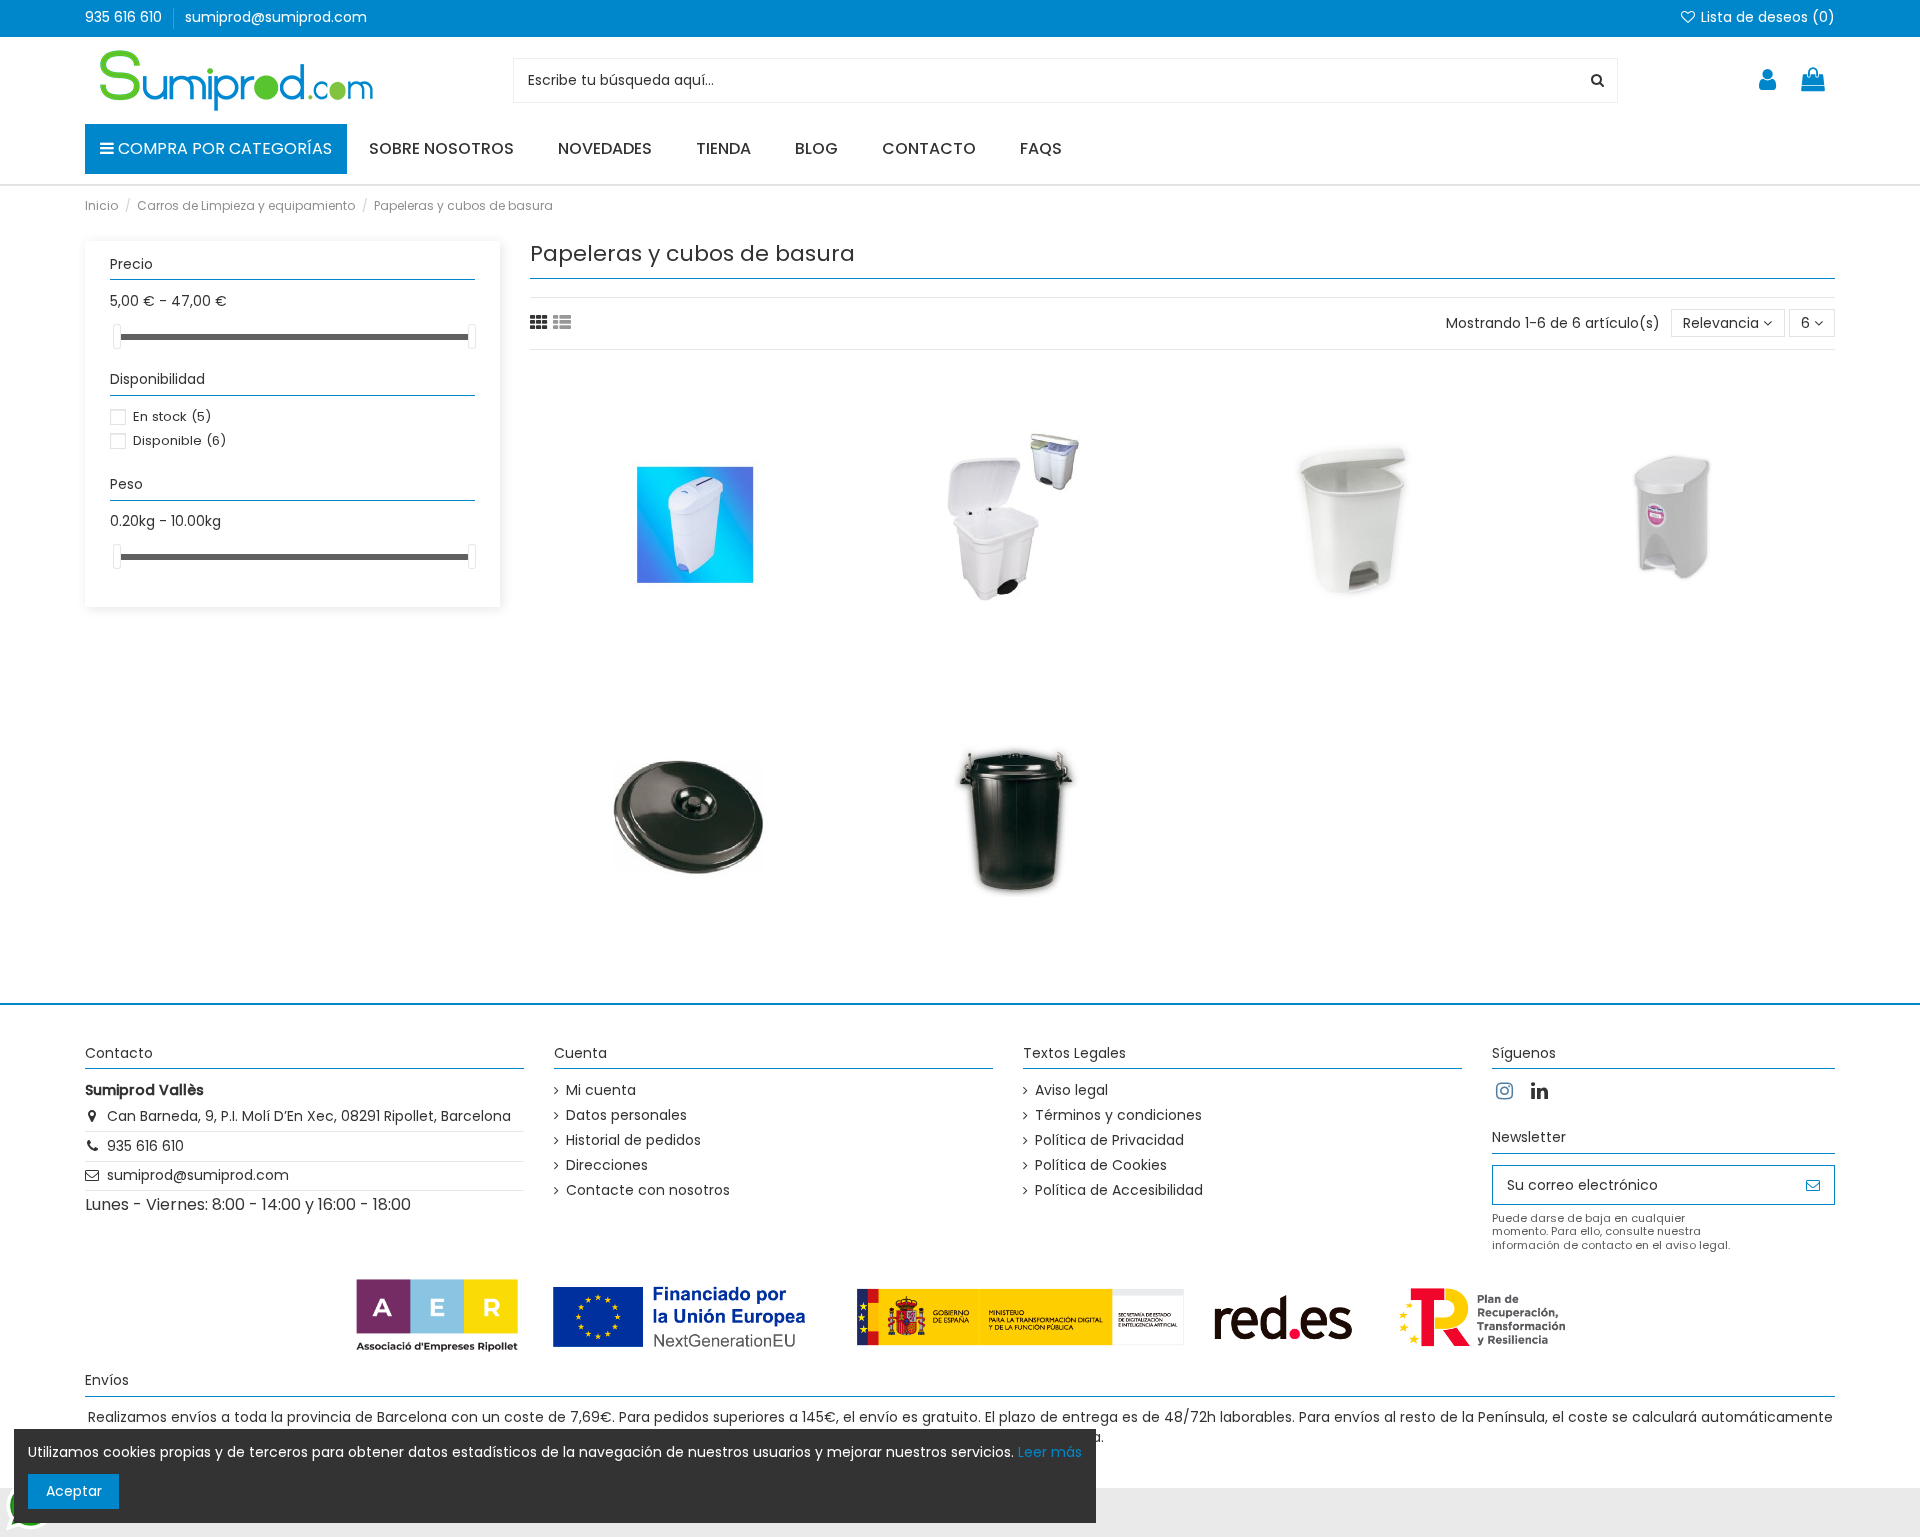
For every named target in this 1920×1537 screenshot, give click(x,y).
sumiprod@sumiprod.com (276, 17)
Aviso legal (1071, 1090)
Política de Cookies (1101, 1165)
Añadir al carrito (742, 513)
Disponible (179, 440)
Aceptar (74, 1491)
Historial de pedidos (633, 1140)
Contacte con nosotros (648, 1190)
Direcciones (607, 1165)
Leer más (1050, 1452)
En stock (172, 416)
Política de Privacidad (1109, 1140)
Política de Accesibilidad (1119, 1190)
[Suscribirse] (1813, 1185)
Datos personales (626, 1115)
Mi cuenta (601, 1090)
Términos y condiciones (1118, 1115)
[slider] (117, 336)
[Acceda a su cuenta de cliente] (1767, 80)
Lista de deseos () (1766, 17)
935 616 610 (125, 17)
